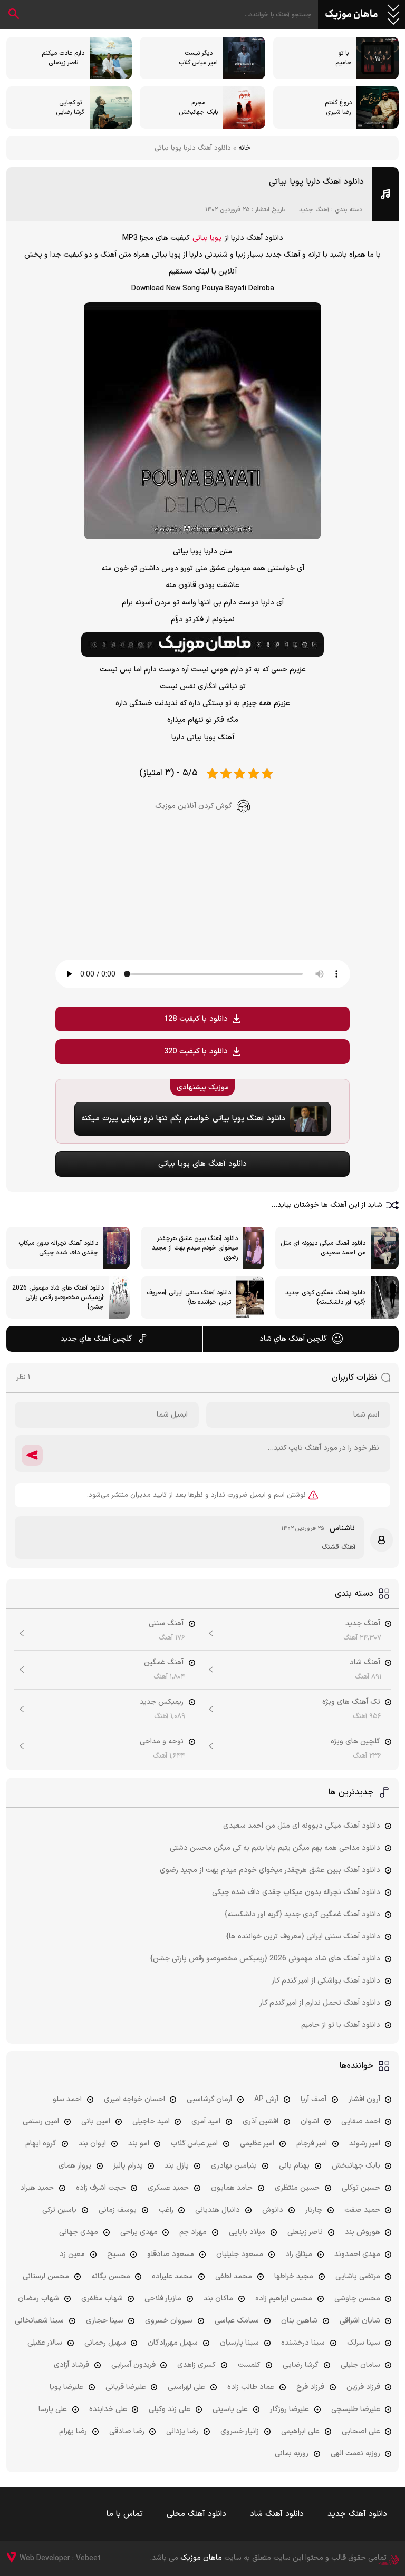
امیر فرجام (312, 2144)
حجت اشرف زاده (101, 2188)
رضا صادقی (127, 2431)
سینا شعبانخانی (39, 2321)
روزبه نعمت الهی (355, 2453)
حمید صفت (362, 2210)
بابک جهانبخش (356, 2166)
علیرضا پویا (66, 2387)
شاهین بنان (299, 2321)
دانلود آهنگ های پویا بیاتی (202, 1164)
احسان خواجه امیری (134, 2099)
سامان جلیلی (360, 2365)
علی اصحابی (361, 2431)
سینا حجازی (105, 2321)
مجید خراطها (294, 2276)
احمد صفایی (361, 2121)
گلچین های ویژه (355, 1741)
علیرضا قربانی (126, 2387)
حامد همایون (232, 2188)
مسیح (116, 2254)
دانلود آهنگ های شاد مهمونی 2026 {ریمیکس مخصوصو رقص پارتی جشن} (265, 1959)
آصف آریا (314, 2099)
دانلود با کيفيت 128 (196, 1019)
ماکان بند (218, 2299)
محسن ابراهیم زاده (284, 2299)
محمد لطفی (234, 2276)
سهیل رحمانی (105, 2343)
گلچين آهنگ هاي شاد (293, 1339)
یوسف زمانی (118, 2210)
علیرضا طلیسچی (356, 2409)
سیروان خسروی (169, 2321)
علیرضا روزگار (290, 2409)
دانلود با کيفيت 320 (196, 1052)
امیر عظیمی (257, 2144)
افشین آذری (261, 2121)
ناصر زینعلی (305, 2232)
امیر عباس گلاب (194, 2144)
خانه (244, 148)
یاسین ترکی (59, 2210)
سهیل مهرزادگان (173, 2343)
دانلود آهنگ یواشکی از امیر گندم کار (326, 1981)
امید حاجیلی (151, 2121)
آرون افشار (364, 2099)
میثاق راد (299, 2254)
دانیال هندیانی (218, 2210)
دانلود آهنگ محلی (196, 2514)
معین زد (72, 2254)
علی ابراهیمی (300, 2431)
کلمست (249, 2365)
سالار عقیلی (45, 2343)
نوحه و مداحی (162, 1741)
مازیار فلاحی (163, 2299)
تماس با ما (125, 2514)
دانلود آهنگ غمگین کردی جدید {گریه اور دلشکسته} (302, 1914)
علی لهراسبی (186, 2387)
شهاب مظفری (102, 2299)
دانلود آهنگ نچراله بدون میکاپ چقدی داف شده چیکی (296, 1892)
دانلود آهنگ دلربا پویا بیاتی (316, 182)
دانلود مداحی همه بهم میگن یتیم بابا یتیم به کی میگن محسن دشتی (275, 1848)
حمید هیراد (37, 2188)
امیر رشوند (365, 2144)
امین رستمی (41, 2121)
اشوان (310, 2121)
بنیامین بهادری (234, 2166)
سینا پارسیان (239, 2343)
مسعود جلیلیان (240, 2254)
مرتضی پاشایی (358, 2276)
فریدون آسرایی (133, 2365)
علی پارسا (53, 2409)
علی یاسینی (230, 2409)
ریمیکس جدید (162, 1702)
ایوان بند (92, 2144)
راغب (166, 2210)
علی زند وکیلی (170, 2409)
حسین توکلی (361, 2188)
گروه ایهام (41, 2144)
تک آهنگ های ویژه (351, 1702)
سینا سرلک (364, 2343)
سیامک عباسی (237, 2321)
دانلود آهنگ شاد (277, 2514)
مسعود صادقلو (171, 2254)
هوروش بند (363, 2232)
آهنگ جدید (314, 210)
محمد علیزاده (172, 2276)
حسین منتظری (297, 2188)
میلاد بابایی (247, 2232)
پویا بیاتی (207, 238)
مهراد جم (193, 2232)
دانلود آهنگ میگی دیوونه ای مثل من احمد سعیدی (302, 1826)
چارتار (314, 2210)
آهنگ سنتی (166, 1623)
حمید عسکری (168, 2188)
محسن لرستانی (46, 2276)
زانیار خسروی (240, 2431)
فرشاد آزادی (71, 2365)
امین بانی (96, 2121)
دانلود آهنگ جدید (357, 2514)
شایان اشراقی (360, 2321)
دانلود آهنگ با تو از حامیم (341, 2025)
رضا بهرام (73, 2431)
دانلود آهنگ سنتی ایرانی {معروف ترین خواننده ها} (303, 1936)
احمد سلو (67, 2099)
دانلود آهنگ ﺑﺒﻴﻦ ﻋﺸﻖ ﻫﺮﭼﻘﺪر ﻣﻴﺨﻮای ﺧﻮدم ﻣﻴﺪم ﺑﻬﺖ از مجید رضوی (270, 1870)
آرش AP (266, 2099)
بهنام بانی (294, 2166)
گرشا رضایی (301, 2365)
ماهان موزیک (351, 15)
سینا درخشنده (303, 2343)
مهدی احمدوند (357, 2254)
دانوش (273, 2210)
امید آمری (206, 2121)
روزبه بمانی (292, 2453)
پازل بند (177, 2166)
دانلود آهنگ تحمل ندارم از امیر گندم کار (320, 2003)
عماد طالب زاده (251, 2387)
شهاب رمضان (38, 2299)
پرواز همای (75, 2166)
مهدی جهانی (79, 2232)
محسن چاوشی (357, 2299)
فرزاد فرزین (363, 2387)
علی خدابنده (108, 2409)
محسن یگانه (111, 2276)
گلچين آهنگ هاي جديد (97, 1339)
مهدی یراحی (139, 2232)
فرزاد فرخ (310, 2387)
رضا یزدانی (182, 2431)
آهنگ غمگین (164, 1662)
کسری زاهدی (196, 2365)
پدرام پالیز (128, 2166)
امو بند (139, 2144)
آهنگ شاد (365, 1662)
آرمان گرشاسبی (209, 2099)
